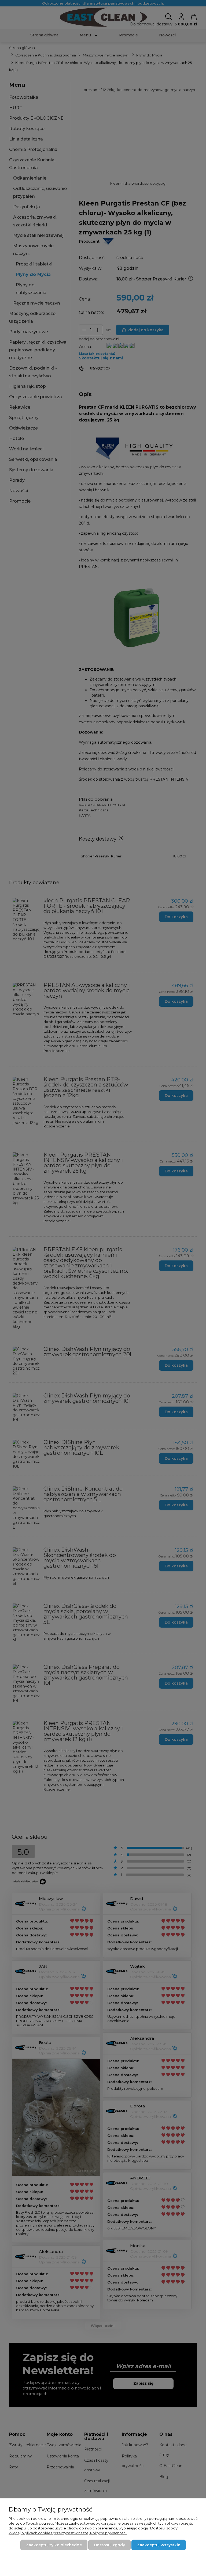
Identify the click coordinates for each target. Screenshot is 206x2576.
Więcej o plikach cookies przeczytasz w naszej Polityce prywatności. (68, 2533)
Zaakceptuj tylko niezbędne (54, 2545)
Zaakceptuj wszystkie (159, 2545)
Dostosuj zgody (109, 2545)
